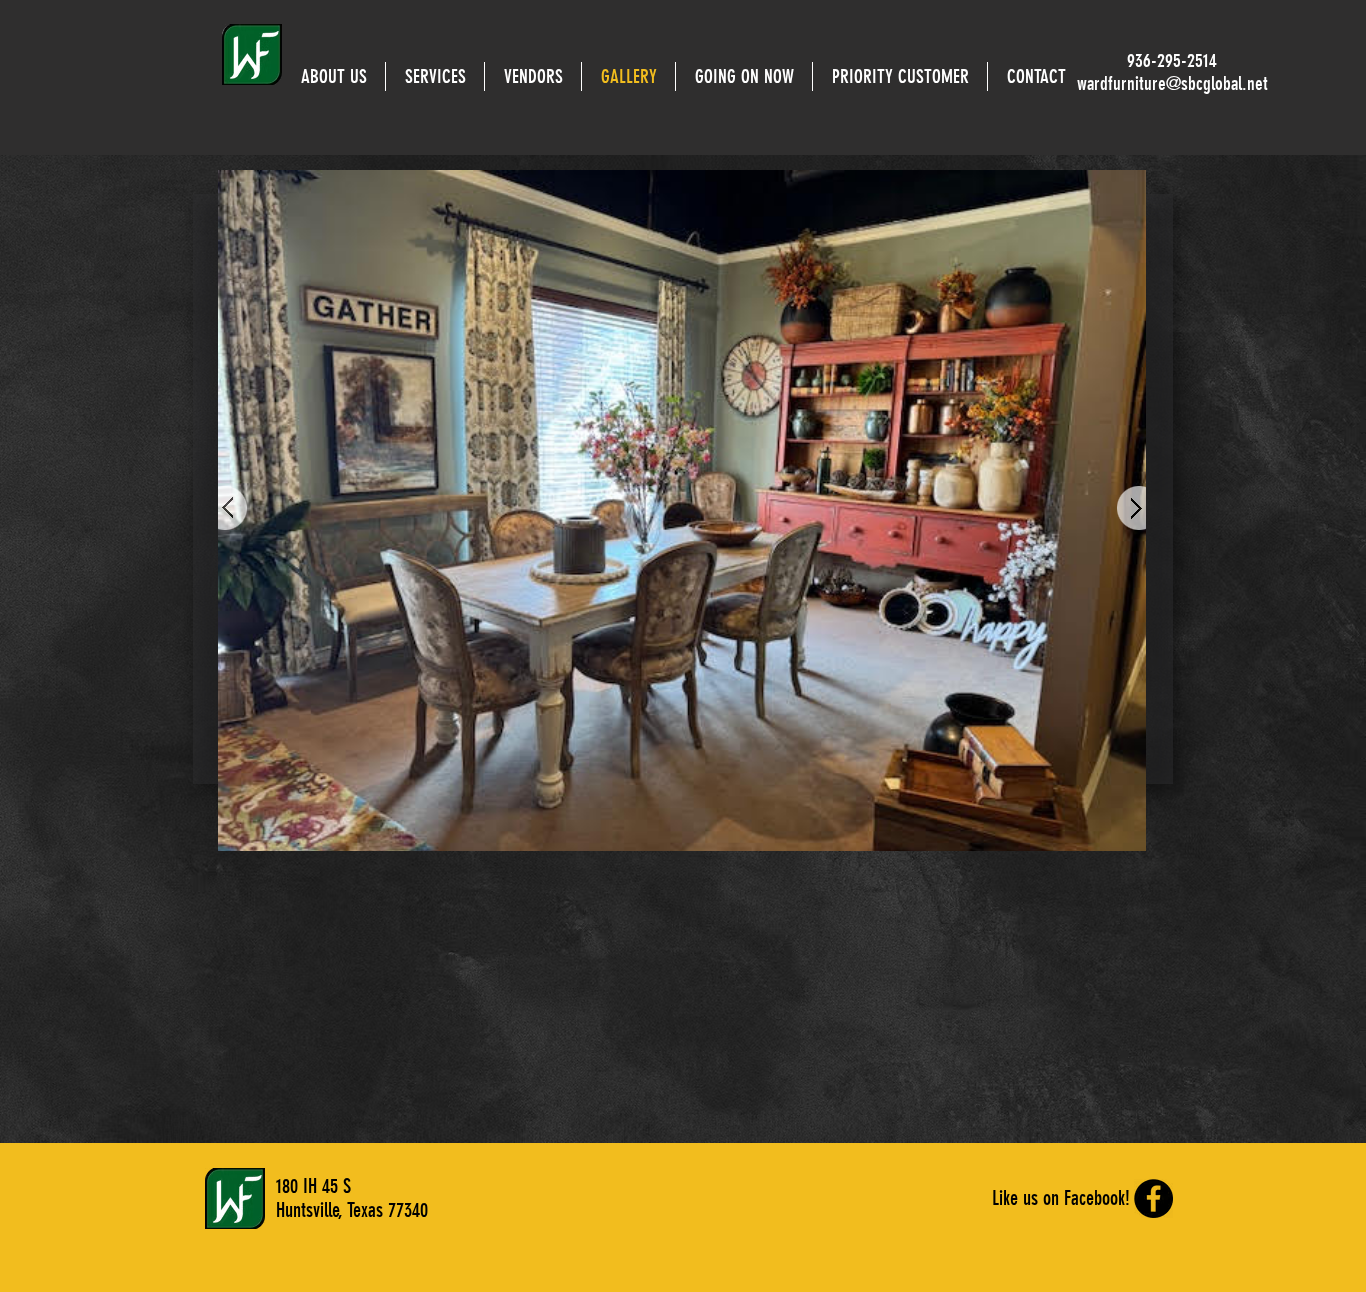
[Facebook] (1153, 1198)
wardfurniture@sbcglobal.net (1172, 83)
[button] (744, 76)
